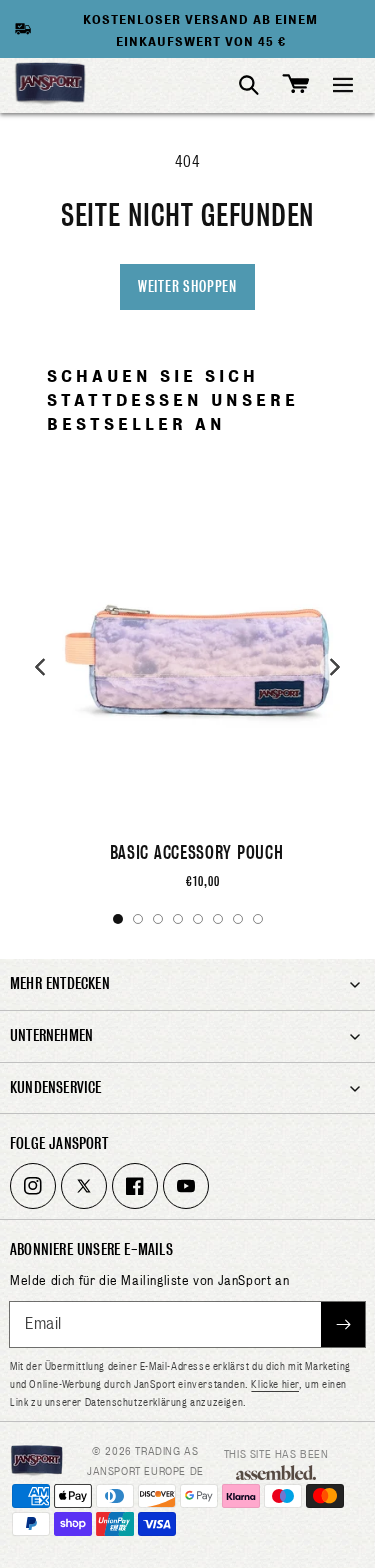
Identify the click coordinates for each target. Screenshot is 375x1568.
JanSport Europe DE (145, 1471)
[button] (343, 85)
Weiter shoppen (187, 287)
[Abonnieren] (343, 1324)
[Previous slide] (40, 667)
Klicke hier (275, 1384)
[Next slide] (335, 667)
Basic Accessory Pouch (197, 852)
